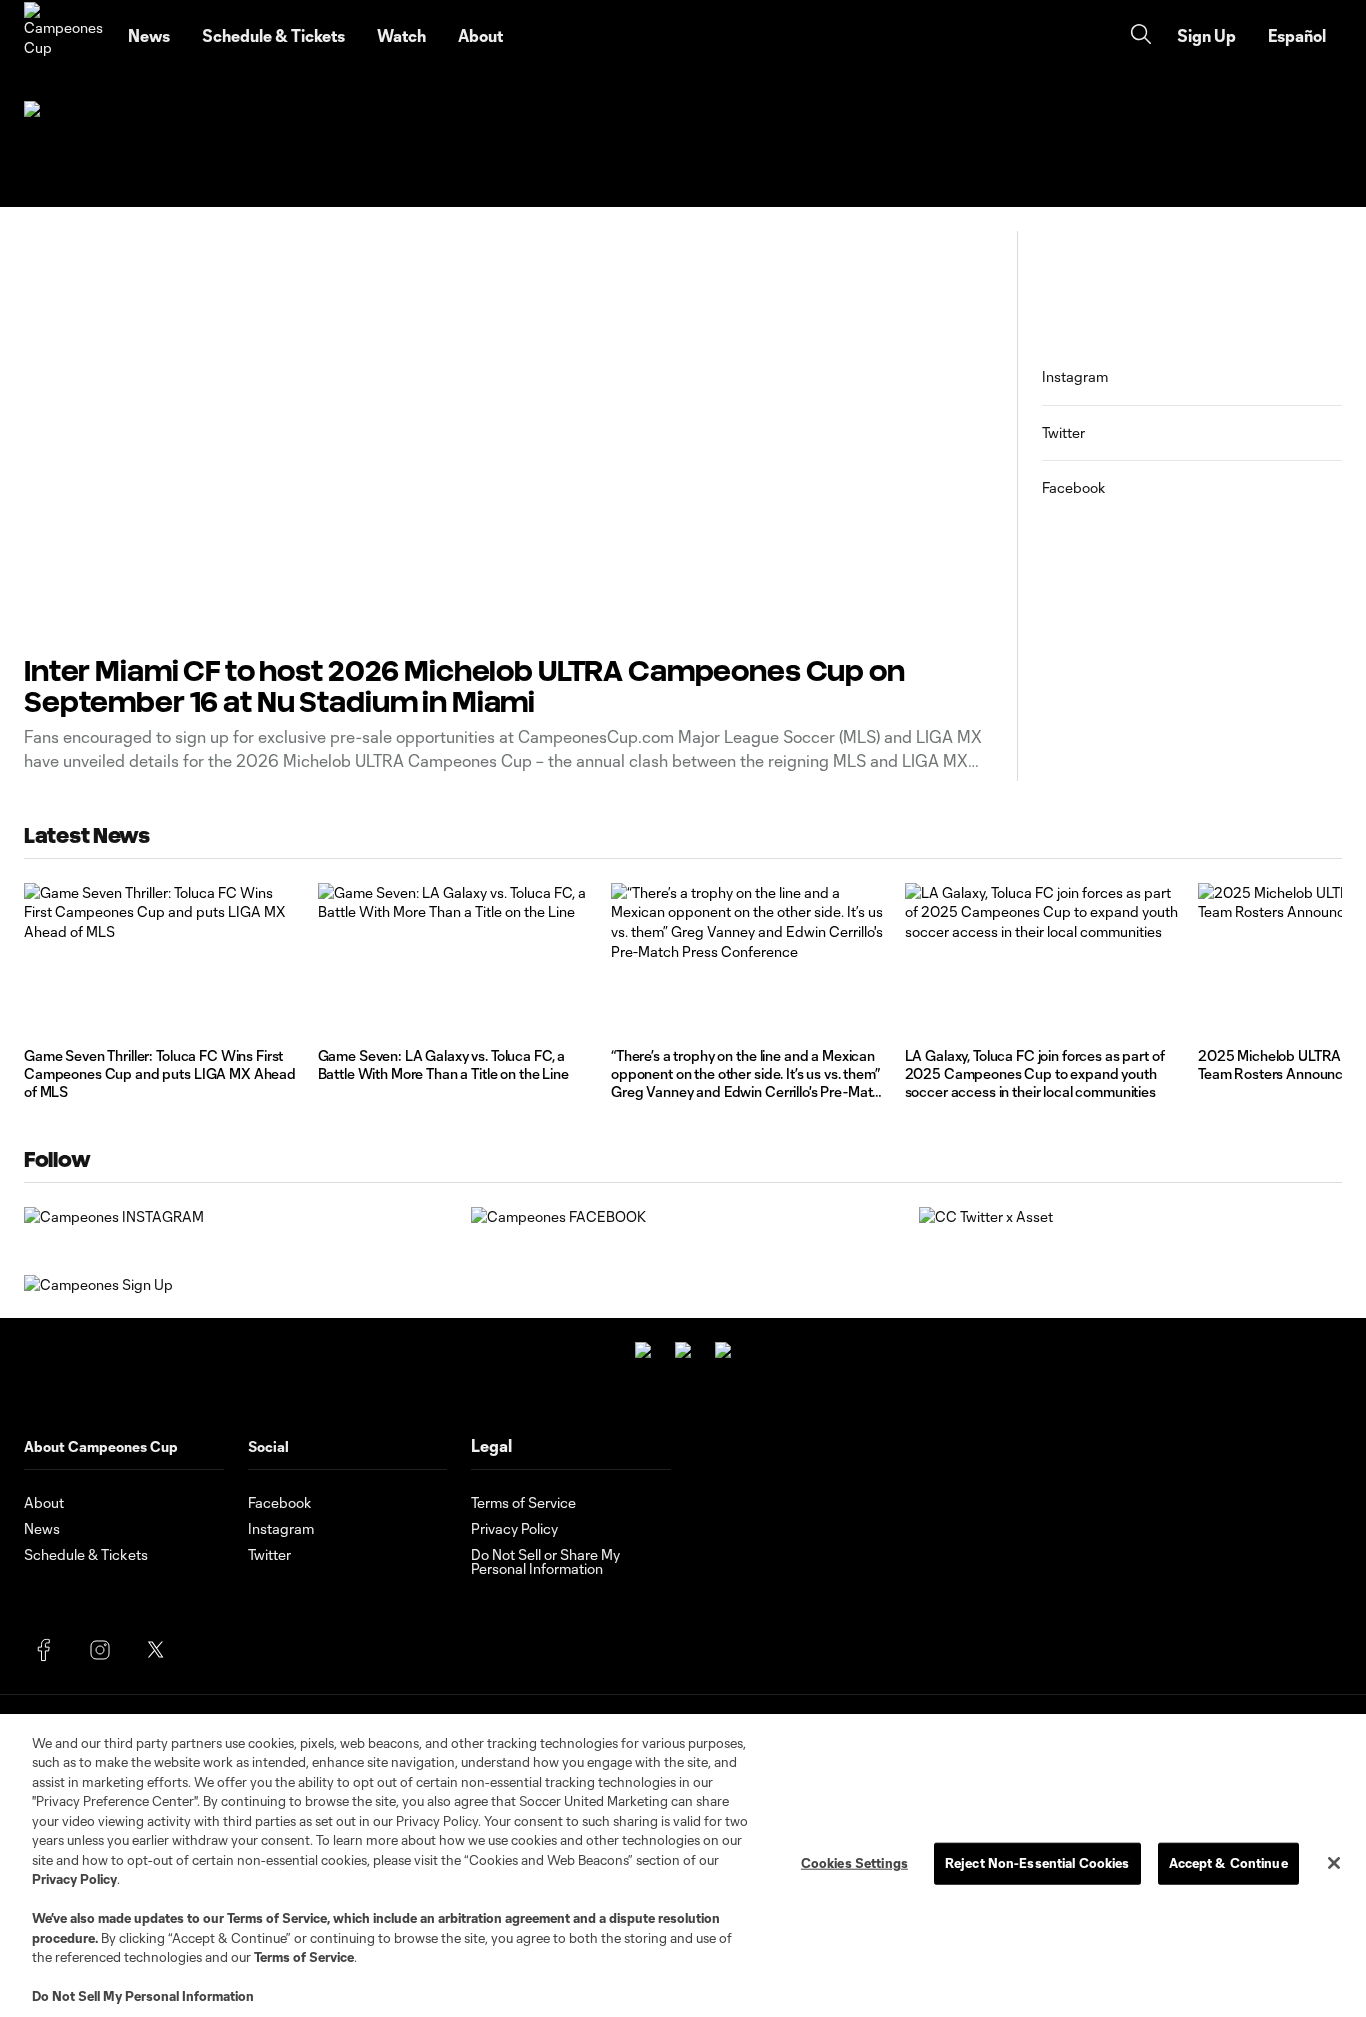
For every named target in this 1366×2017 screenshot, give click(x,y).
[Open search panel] (1141, 36)
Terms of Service (277, 1918)
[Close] (1334, 1863)
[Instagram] (100, 1650)
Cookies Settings (854, 1863)
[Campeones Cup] (64, 36)
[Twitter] (156, 1650)
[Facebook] (44, 1650)
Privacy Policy (74, 1879)
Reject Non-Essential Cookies (1037, 1863)
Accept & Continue (1228, 1863)
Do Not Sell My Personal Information (143, 1996)
